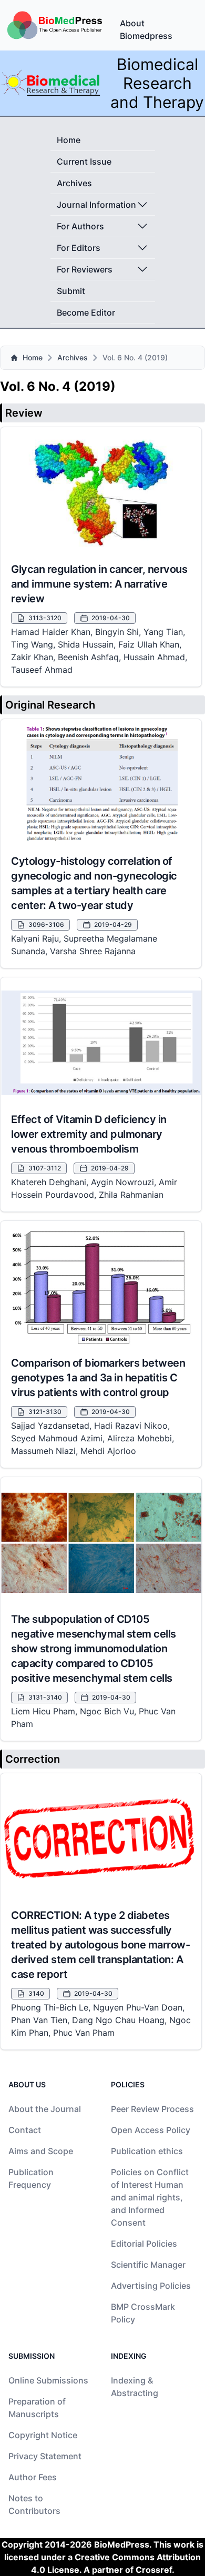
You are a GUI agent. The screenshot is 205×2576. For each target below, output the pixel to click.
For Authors (80, 226)
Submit (71, 291)
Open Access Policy (151, 2130)
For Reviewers (85, 269)
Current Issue (84, 161)
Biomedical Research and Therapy (157, 83)
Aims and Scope (41, 2151)
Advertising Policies (151, 2286)
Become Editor (86, 312)
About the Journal (45, 2109)
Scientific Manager (148, 2265)
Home (69, 140)
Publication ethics (147, 2151)
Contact (25, 2130)
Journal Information (96, 205)
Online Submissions (48, 2380)
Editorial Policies (144, 2244)
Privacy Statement (45, 2456)
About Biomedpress (146, 29)
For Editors (79, 248)
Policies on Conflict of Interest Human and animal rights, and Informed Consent (150, 2197)
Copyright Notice (43, 2435)
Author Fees (33, 2477)
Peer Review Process (152, 2109)
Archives (74, 183)
